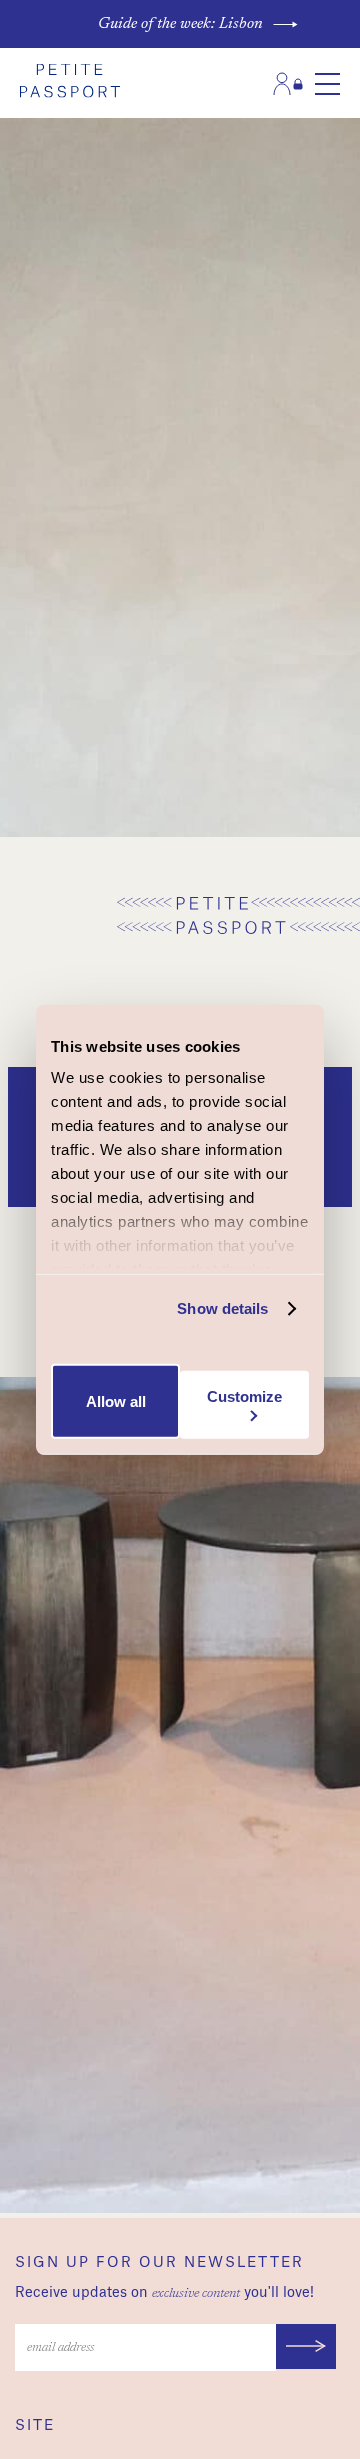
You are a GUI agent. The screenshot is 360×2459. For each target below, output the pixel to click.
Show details (222, 1308)
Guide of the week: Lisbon (180, 24)
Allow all (116, 1401)
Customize (244, 1396)
